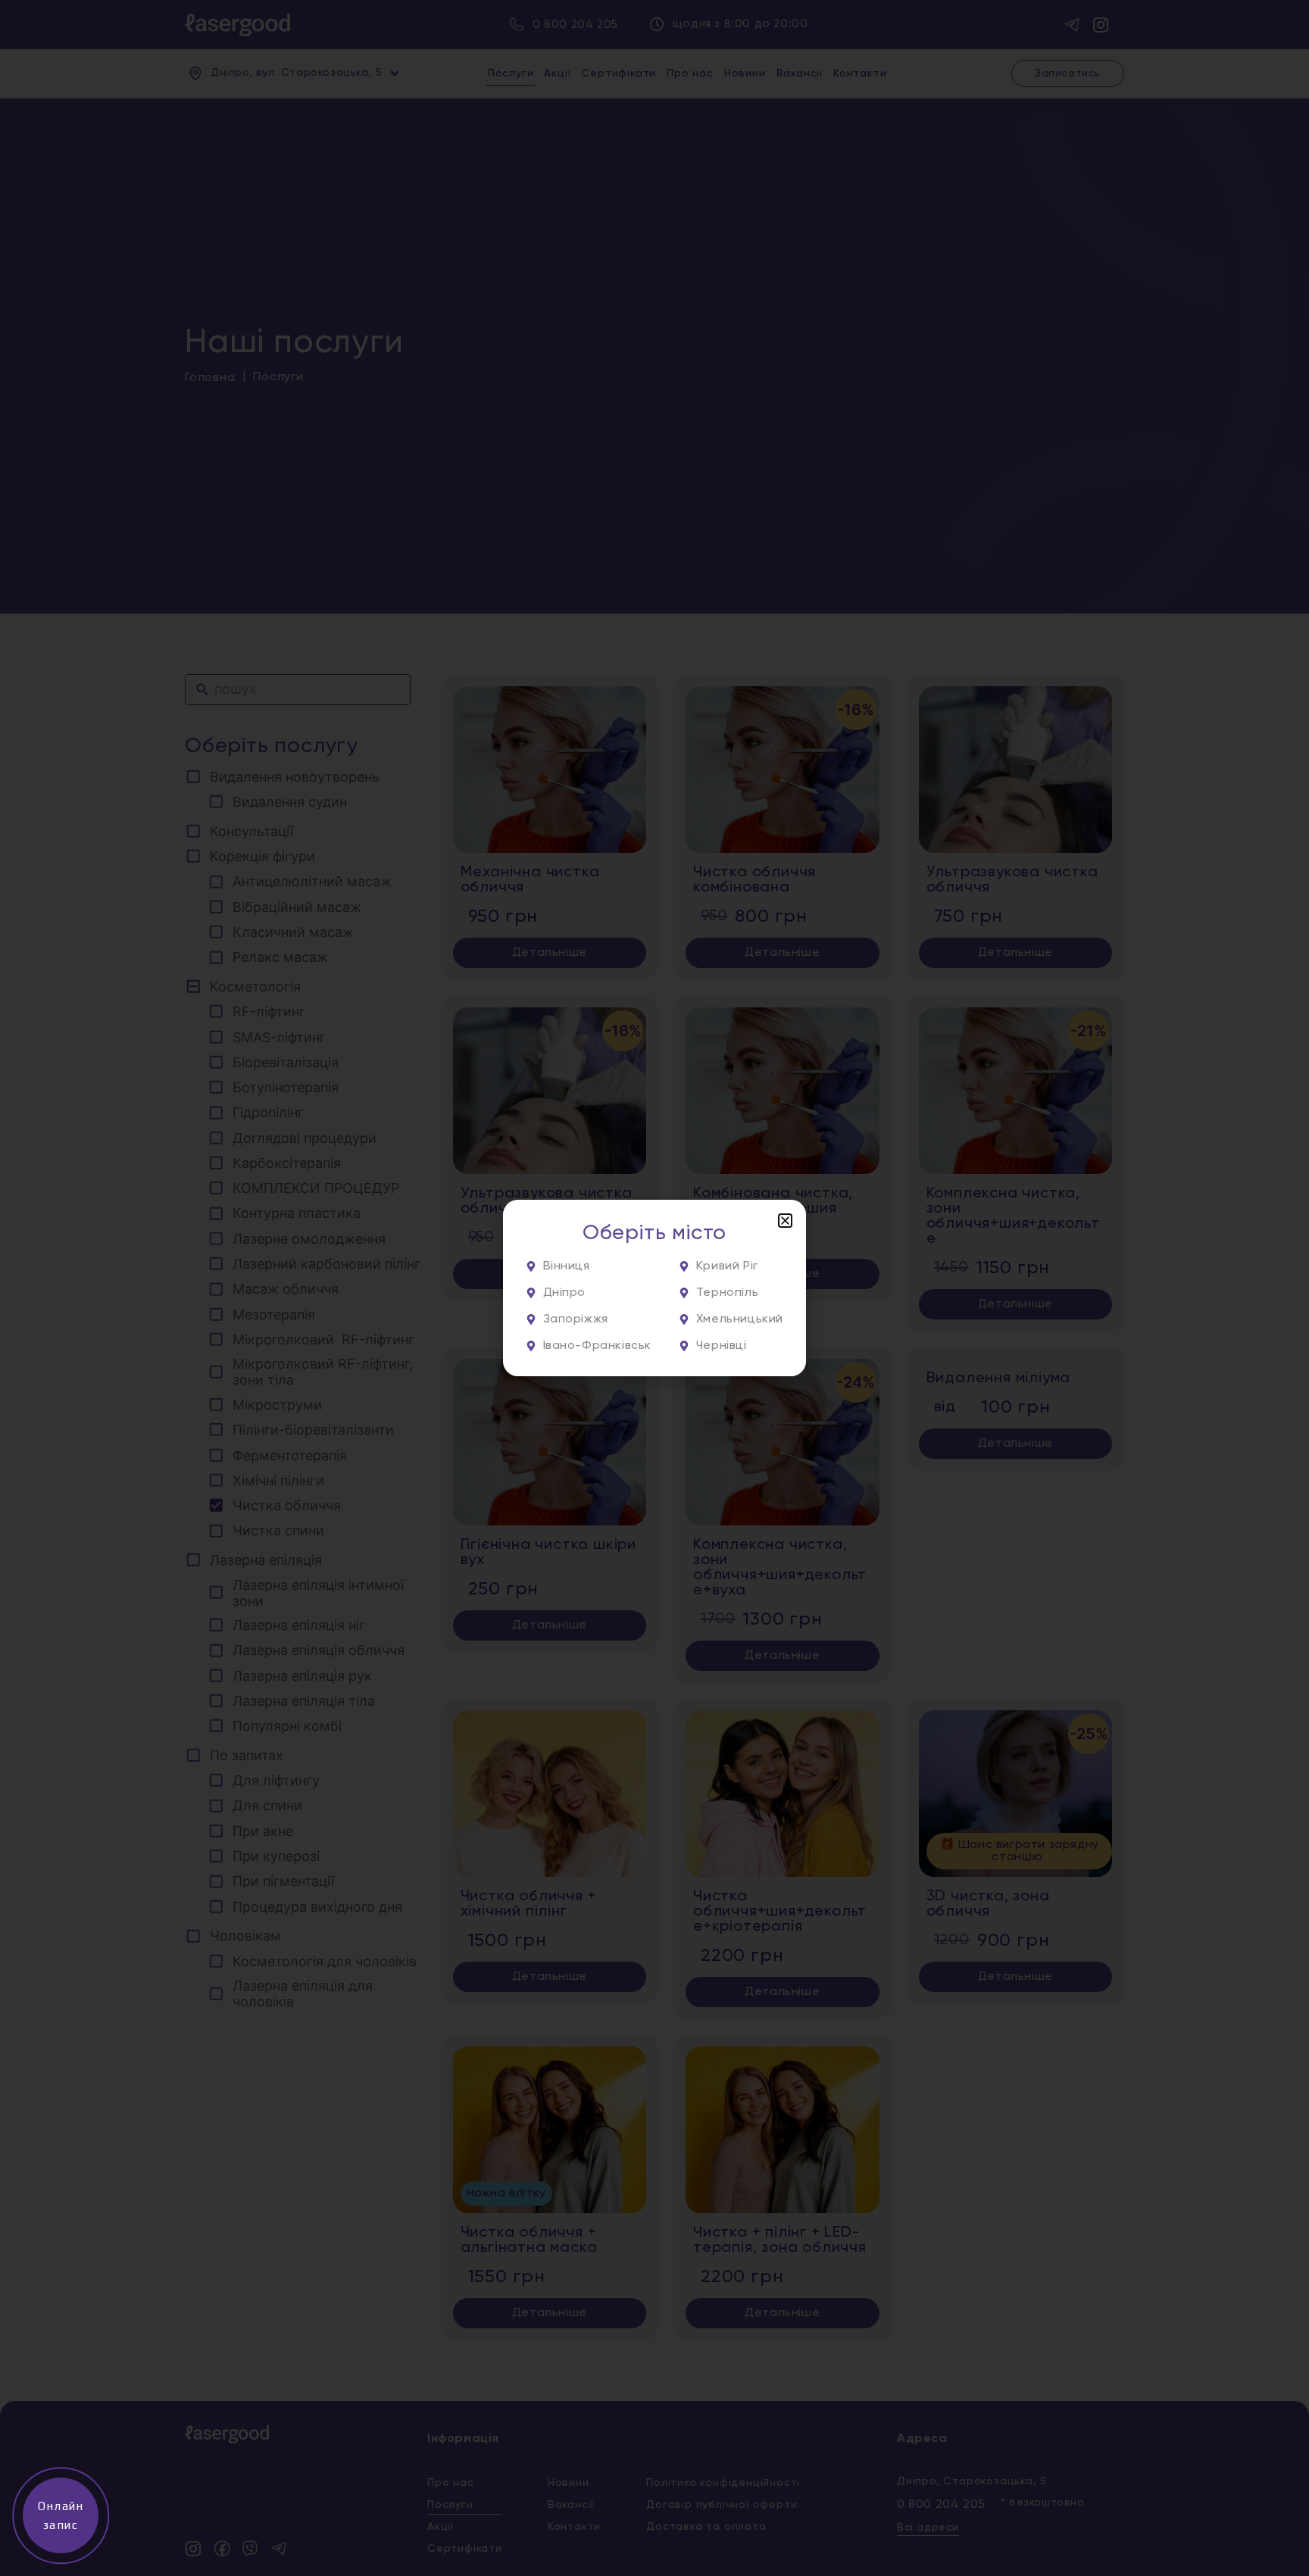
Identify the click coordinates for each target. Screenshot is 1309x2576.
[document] (654, 1288)
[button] (785, 1221)
